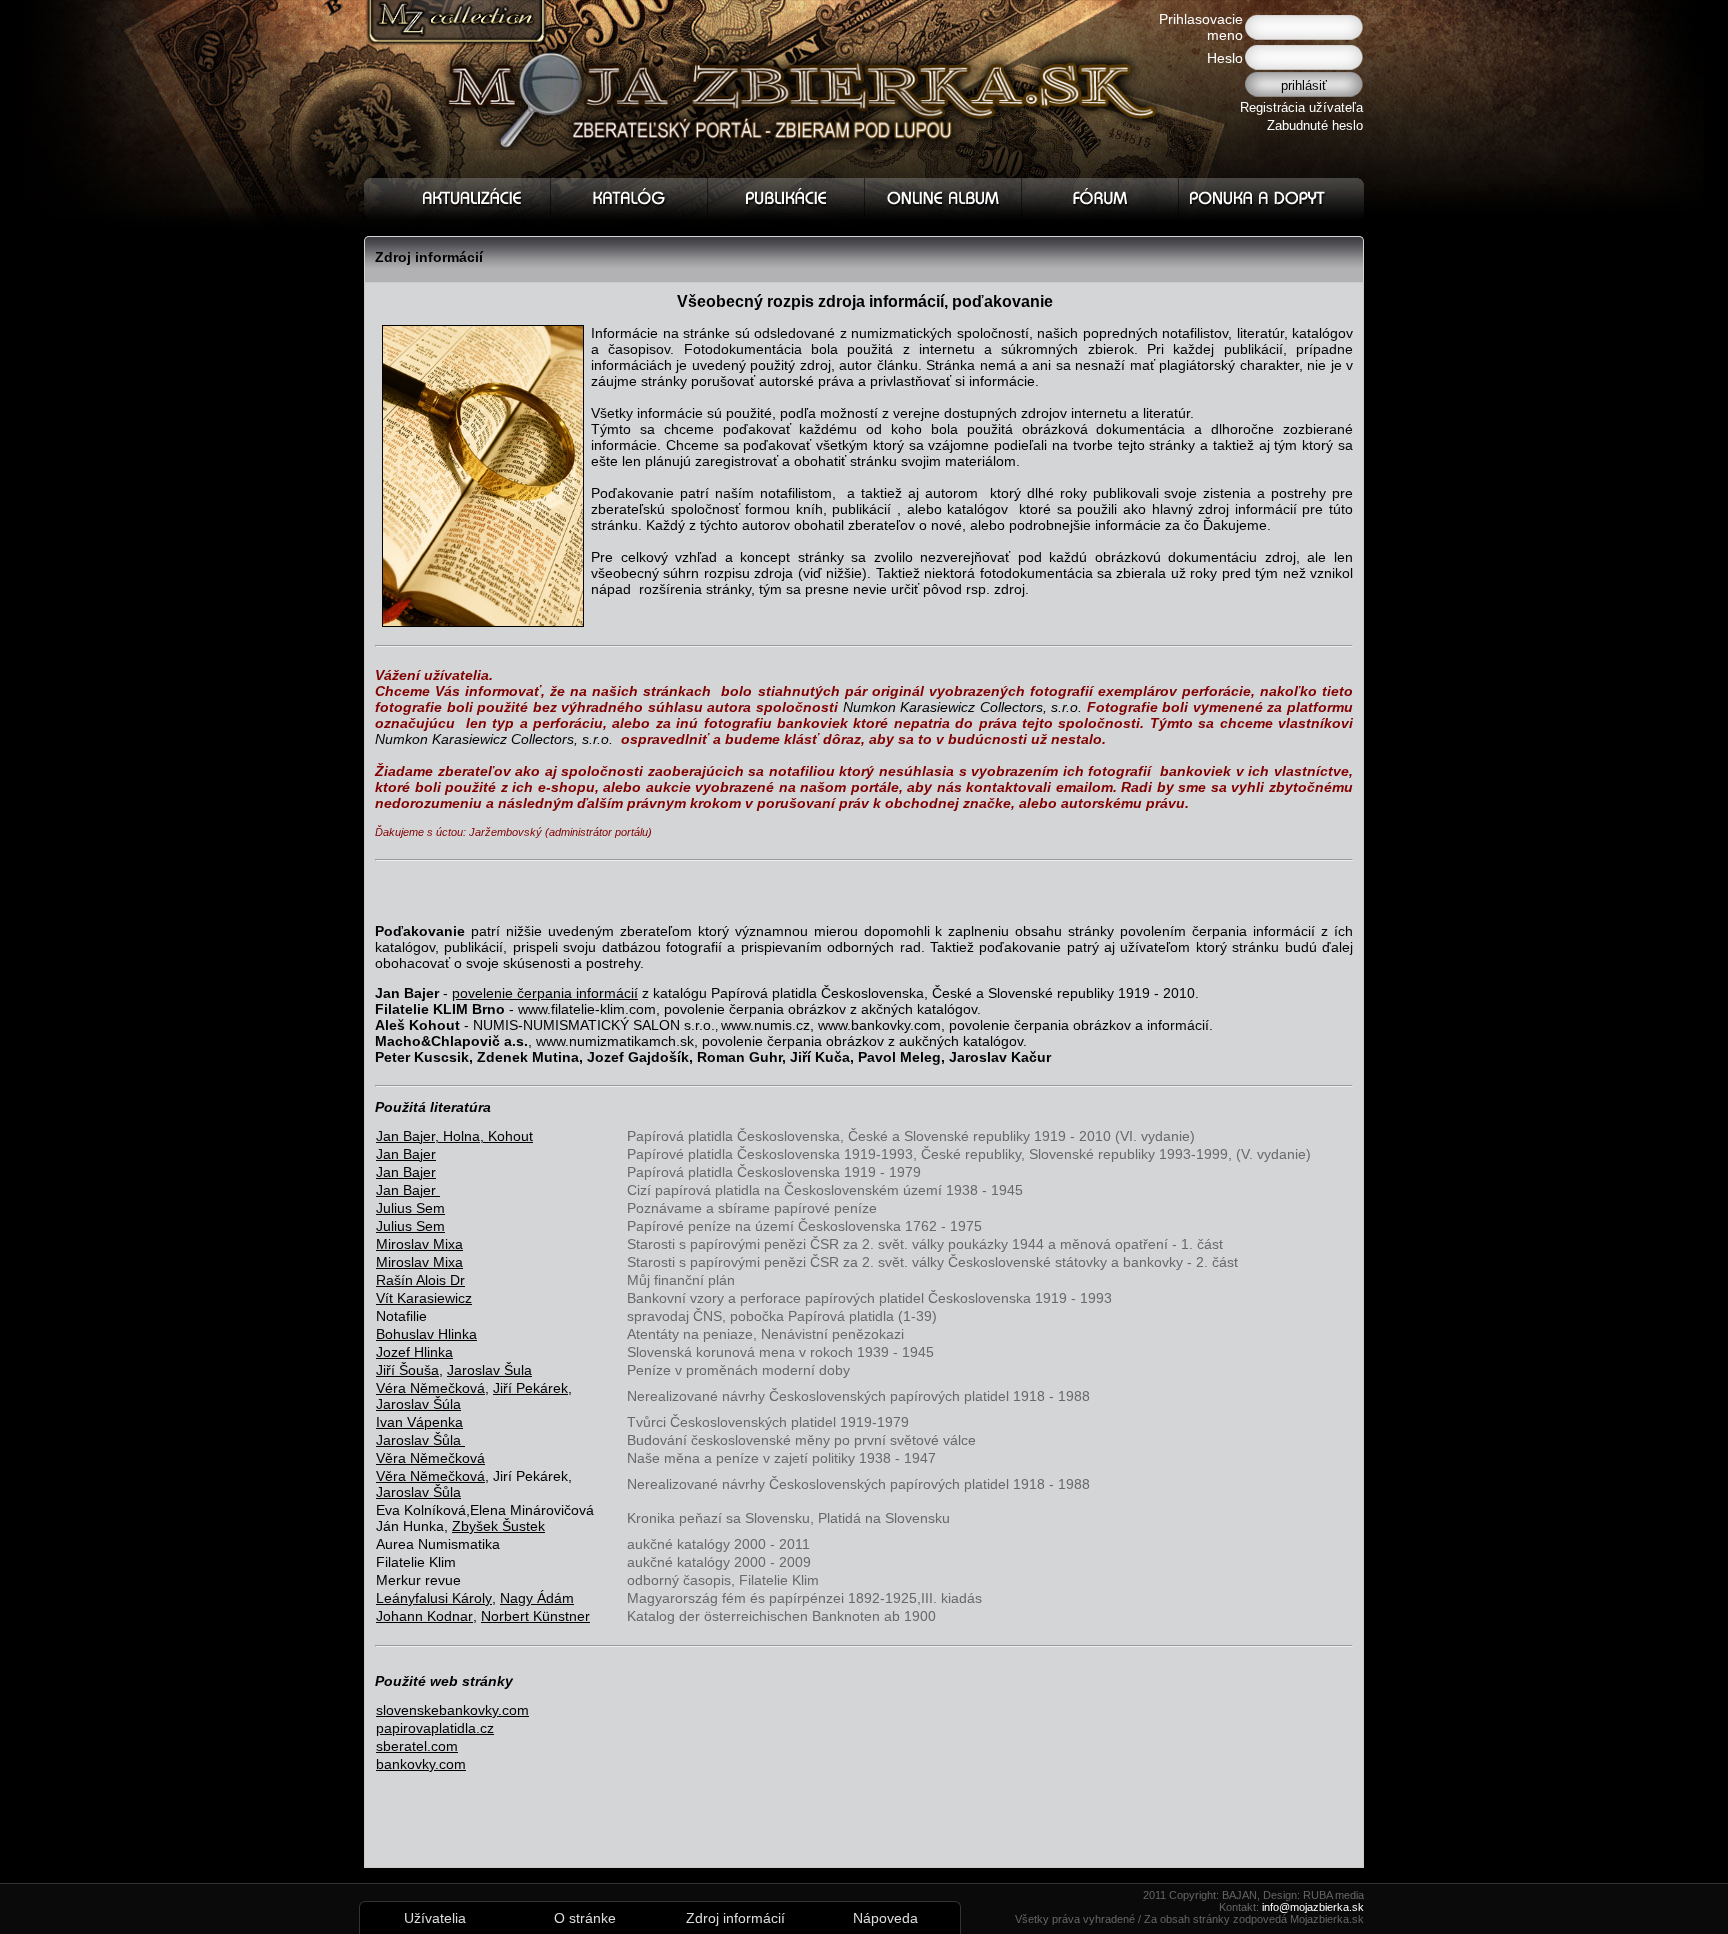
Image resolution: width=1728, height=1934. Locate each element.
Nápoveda (885, 1918)
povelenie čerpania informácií (545, 993)
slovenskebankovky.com (452, 1710)
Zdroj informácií (735, 1918)
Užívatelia (435, 1918)
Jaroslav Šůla (418, 1492)
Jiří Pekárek (530, 1388)
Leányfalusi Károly (434, 1598)
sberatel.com (417, 1746)
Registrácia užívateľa (1301, 107)
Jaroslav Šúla (418, 1404)
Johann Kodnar (424, 1616)
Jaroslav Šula (489, 1370)
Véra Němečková (430, 1388)
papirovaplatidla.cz (435, 1728)
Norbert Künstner (535, 1616)
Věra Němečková (430, 1458)
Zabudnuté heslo (1315, 125)
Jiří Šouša (407, 1370)
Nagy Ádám (537, 1598)
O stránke (585, 1918)
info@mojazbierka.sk (1313, 1907)
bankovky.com (421, 1764)
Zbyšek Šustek (498, 1526)
